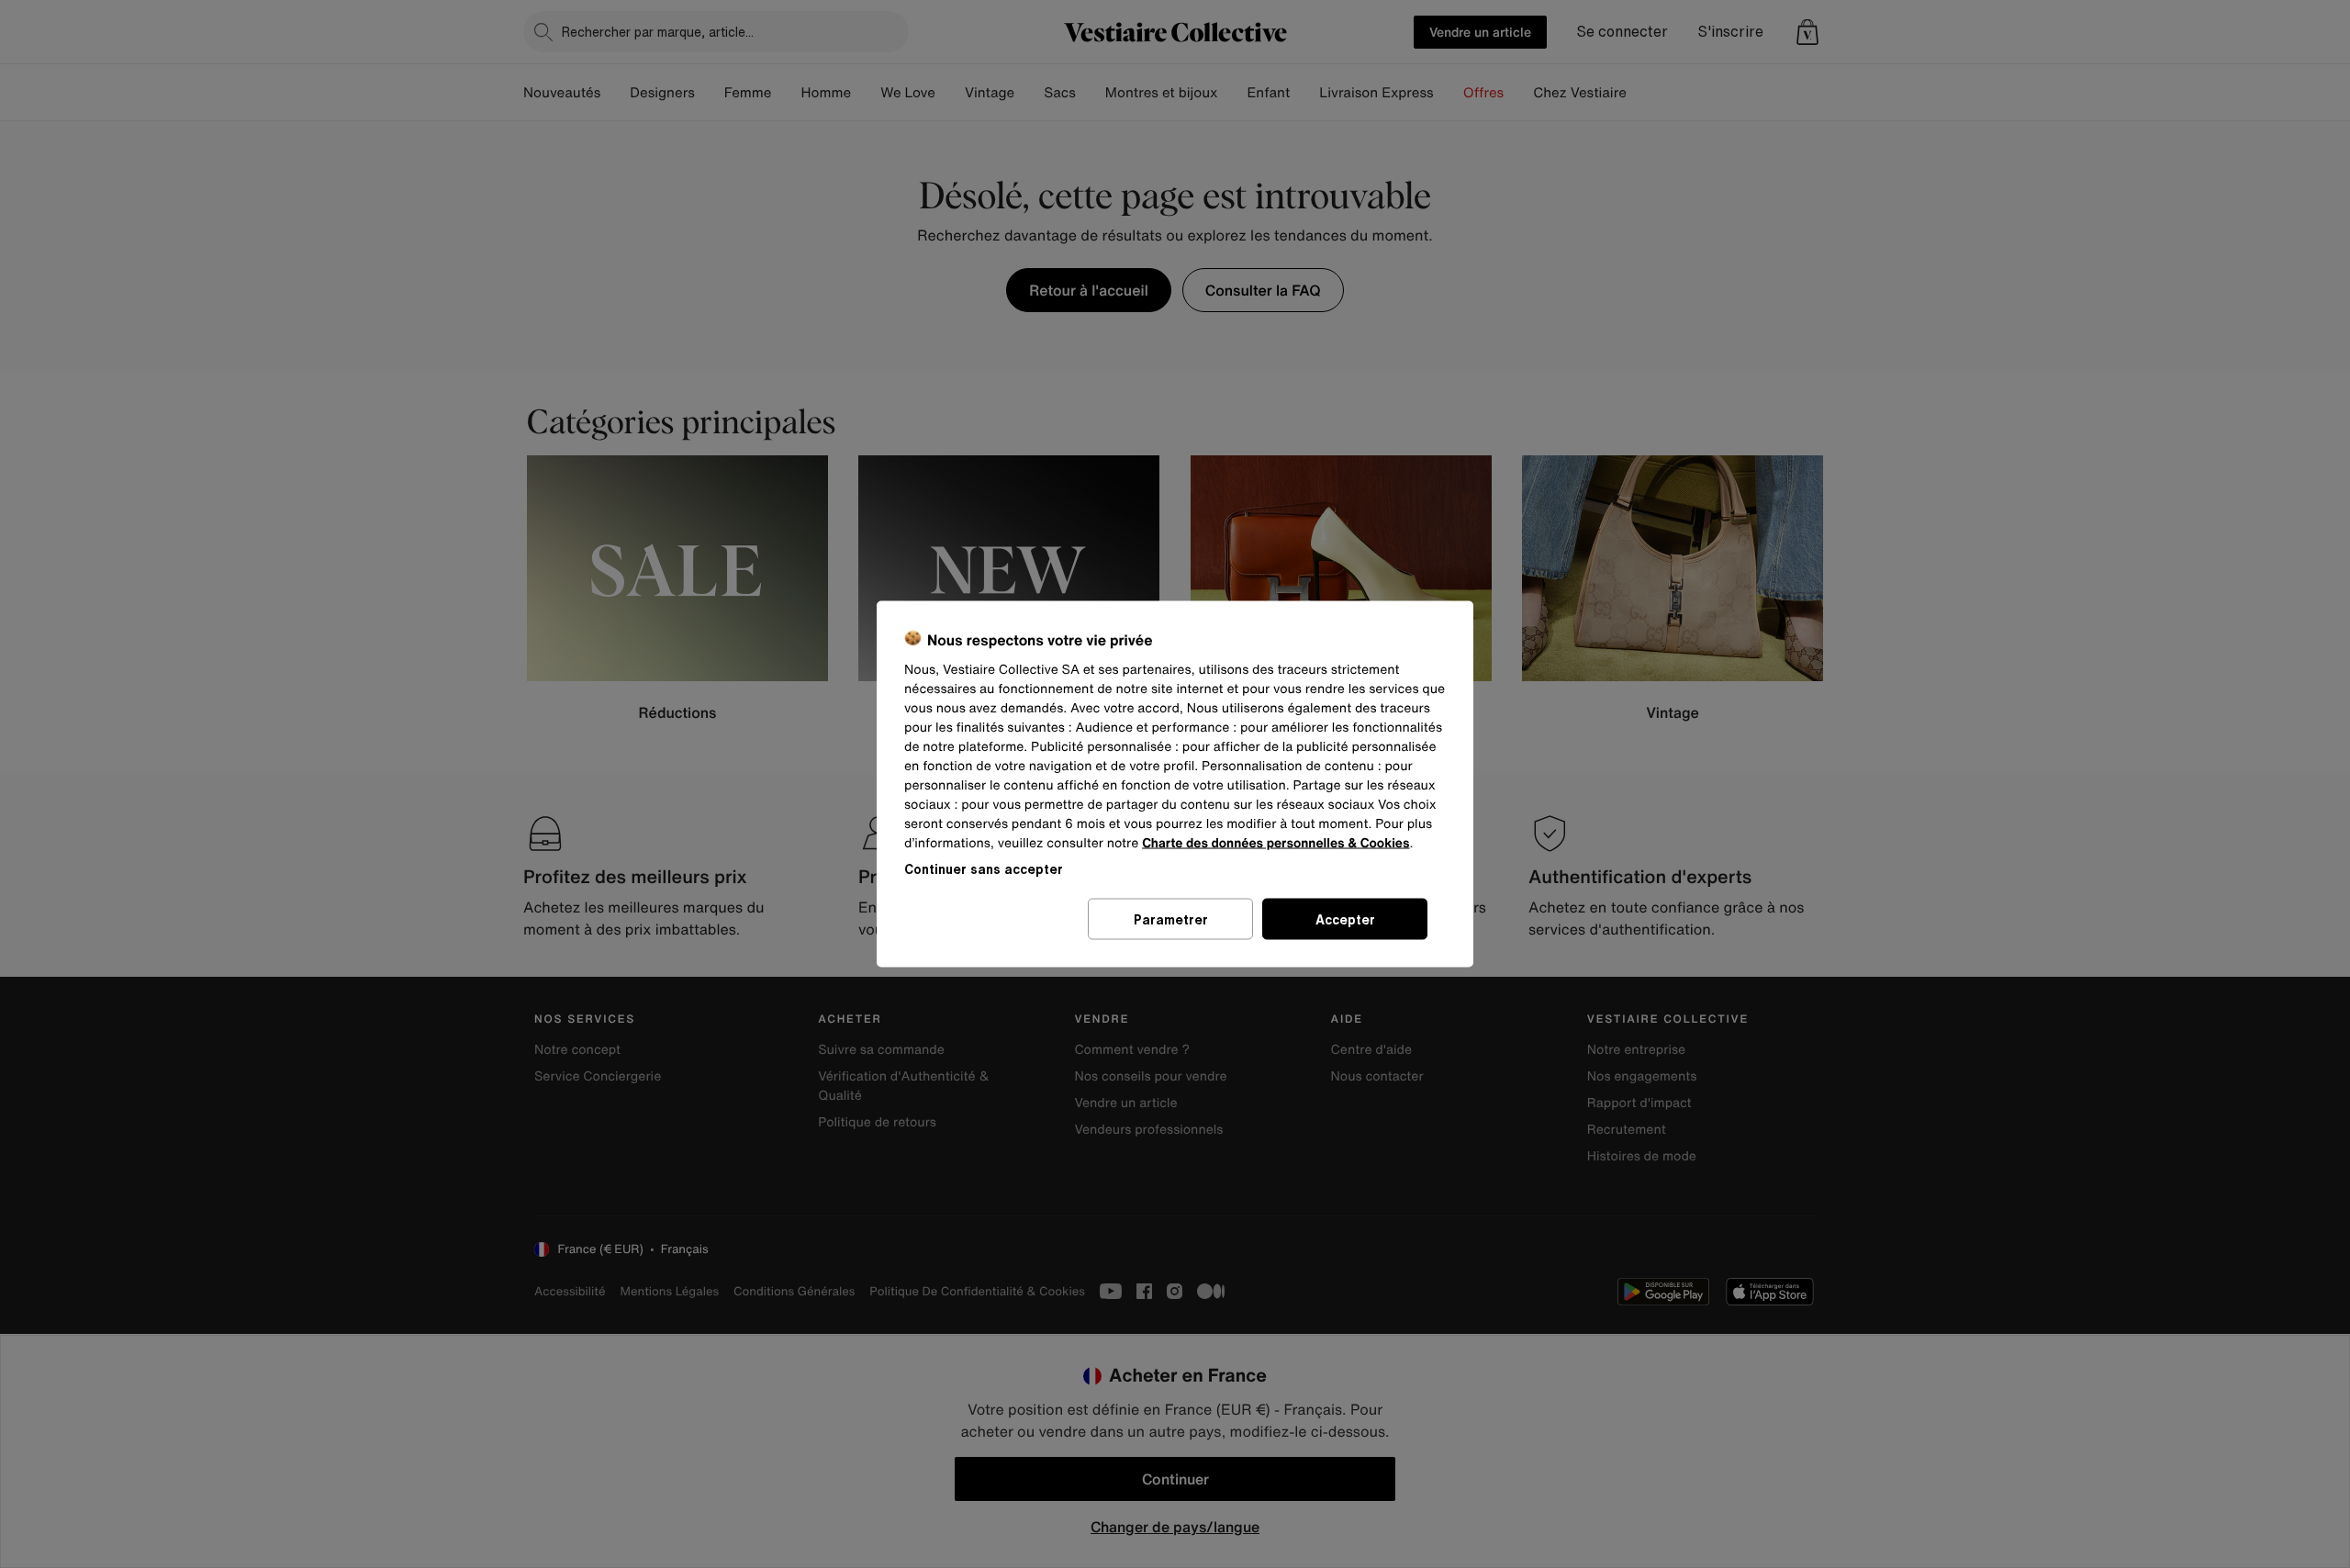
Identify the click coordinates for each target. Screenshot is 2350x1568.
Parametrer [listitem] (1171, 919)
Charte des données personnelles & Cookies (1276, 843)
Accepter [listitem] (1345, 919)
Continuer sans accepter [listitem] (984, 869)
